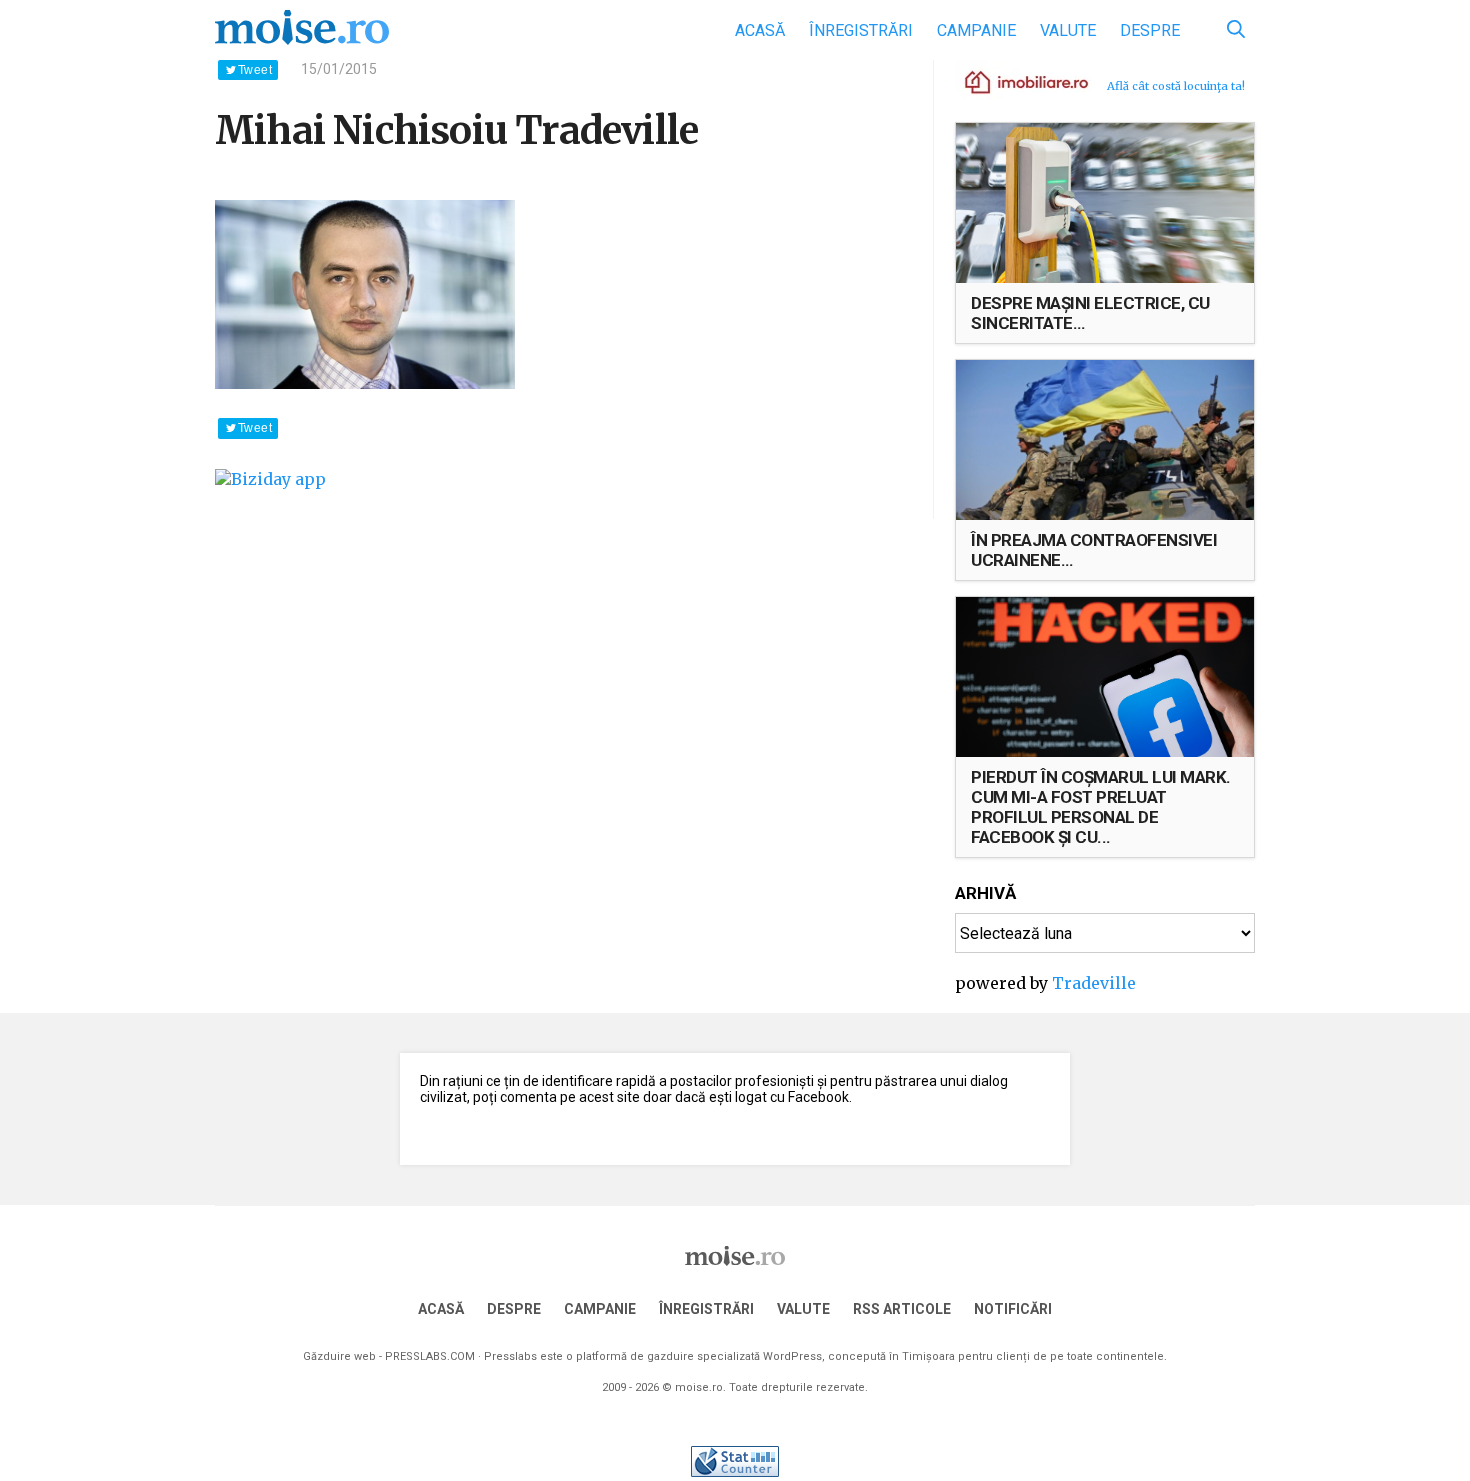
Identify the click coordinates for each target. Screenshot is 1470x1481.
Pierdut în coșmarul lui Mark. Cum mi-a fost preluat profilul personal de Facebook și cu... (1101, 807)
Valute (1068, 30)
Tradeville (1094, 983)
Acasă (760, 30)
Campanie (976, 30)
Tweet (255, 70)
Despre (1150, 30)
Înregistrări (861, 30)
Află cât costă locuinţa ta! (1176, 86)
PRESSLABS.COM (430, 1356)
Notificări (1013, 1309)
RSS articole (902, 1309)
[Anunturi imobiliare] (1015, 81)
